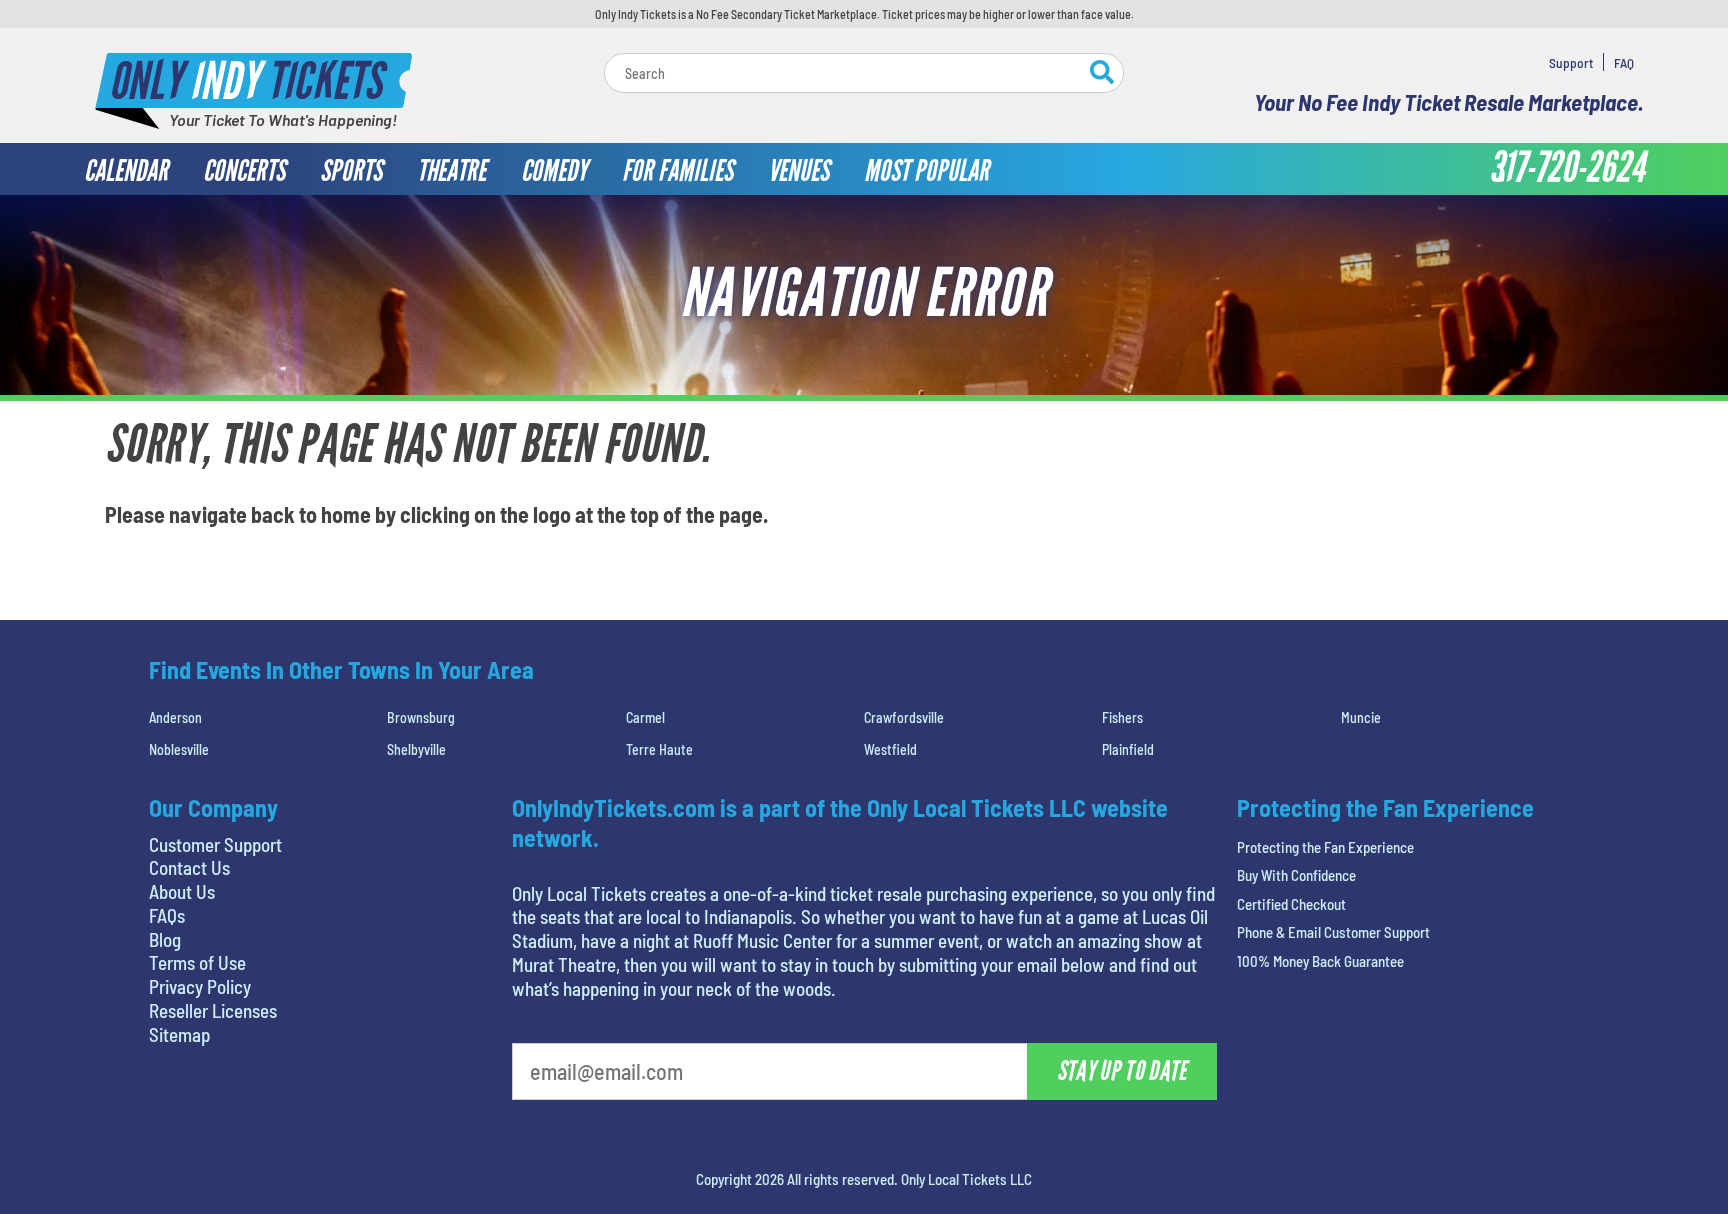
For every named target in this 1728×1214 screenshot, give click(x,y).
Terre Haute (659, 749)
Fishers (1122, 717)
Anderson (175, 717)
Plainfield (1128, 749)
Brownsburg (421, 717)
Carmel (645, 717)
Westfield (890, 749)
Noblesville (179, 749)
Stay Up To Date (1122, 1071)
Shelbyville (416, 749)
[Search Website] (1102, 75)
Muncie (1361, 717)
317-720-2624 (1566, 168)
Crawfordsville (904, 717)
